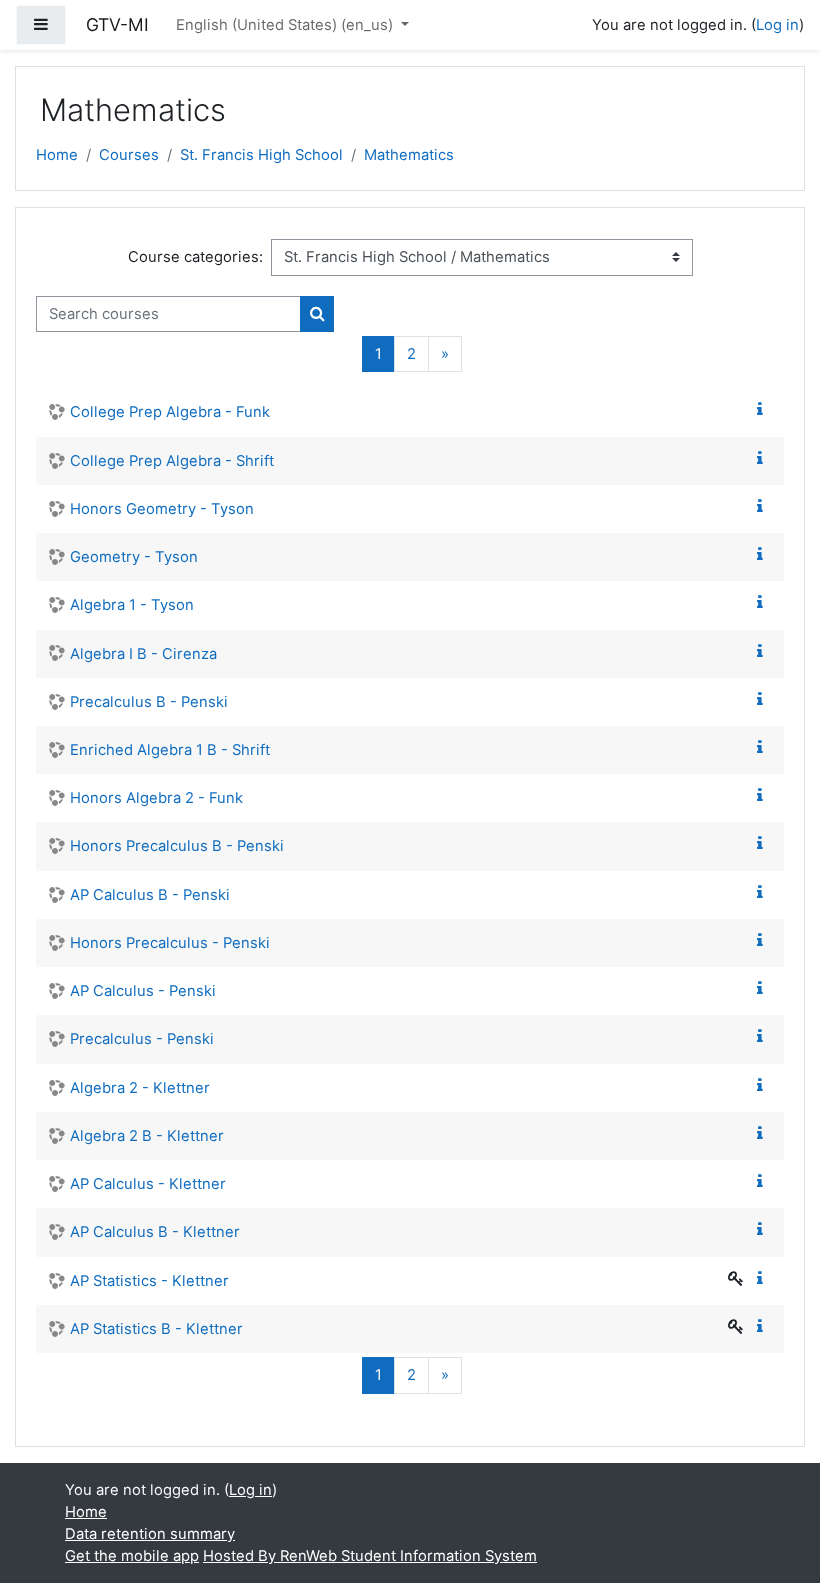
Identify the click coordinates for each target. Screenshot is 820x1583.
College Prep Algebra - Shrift (172, 461)
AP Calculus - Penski (143, 991)
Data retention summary (150, 1534)
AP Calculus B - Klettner (155, 1232)
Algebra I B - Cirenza (143, 654)
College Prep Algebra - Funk (170, 412)
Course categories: (195, 257)
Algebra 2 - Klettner (140, 1088)
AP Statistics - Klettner (149, 1281)
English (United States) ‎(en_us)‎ (286, 25)
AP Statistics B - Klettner (156, 1329)
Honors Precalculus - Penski (170, 943)
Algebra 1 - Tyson (132, 605)
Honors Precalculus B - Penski (177, 846)
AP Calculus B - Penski (150, 895)
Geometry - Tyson (134, 557)
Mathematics (409, 155)
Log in (777, 25)
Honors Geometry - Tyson (162, 509)
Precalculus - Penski (142, 1039)
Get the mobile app (132, 1556)
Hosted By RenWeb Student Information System (370, 1556)
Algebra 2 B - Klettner (147, 1136)
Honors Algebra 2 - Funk (156, 798)
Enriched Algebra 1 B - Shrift (170, 750)
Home (57, 155)
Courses (129, 155)
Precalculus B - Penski (149, 702)
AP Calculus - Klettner (148, 1184)
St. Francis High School (261, 155)
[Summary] (764, 410)
